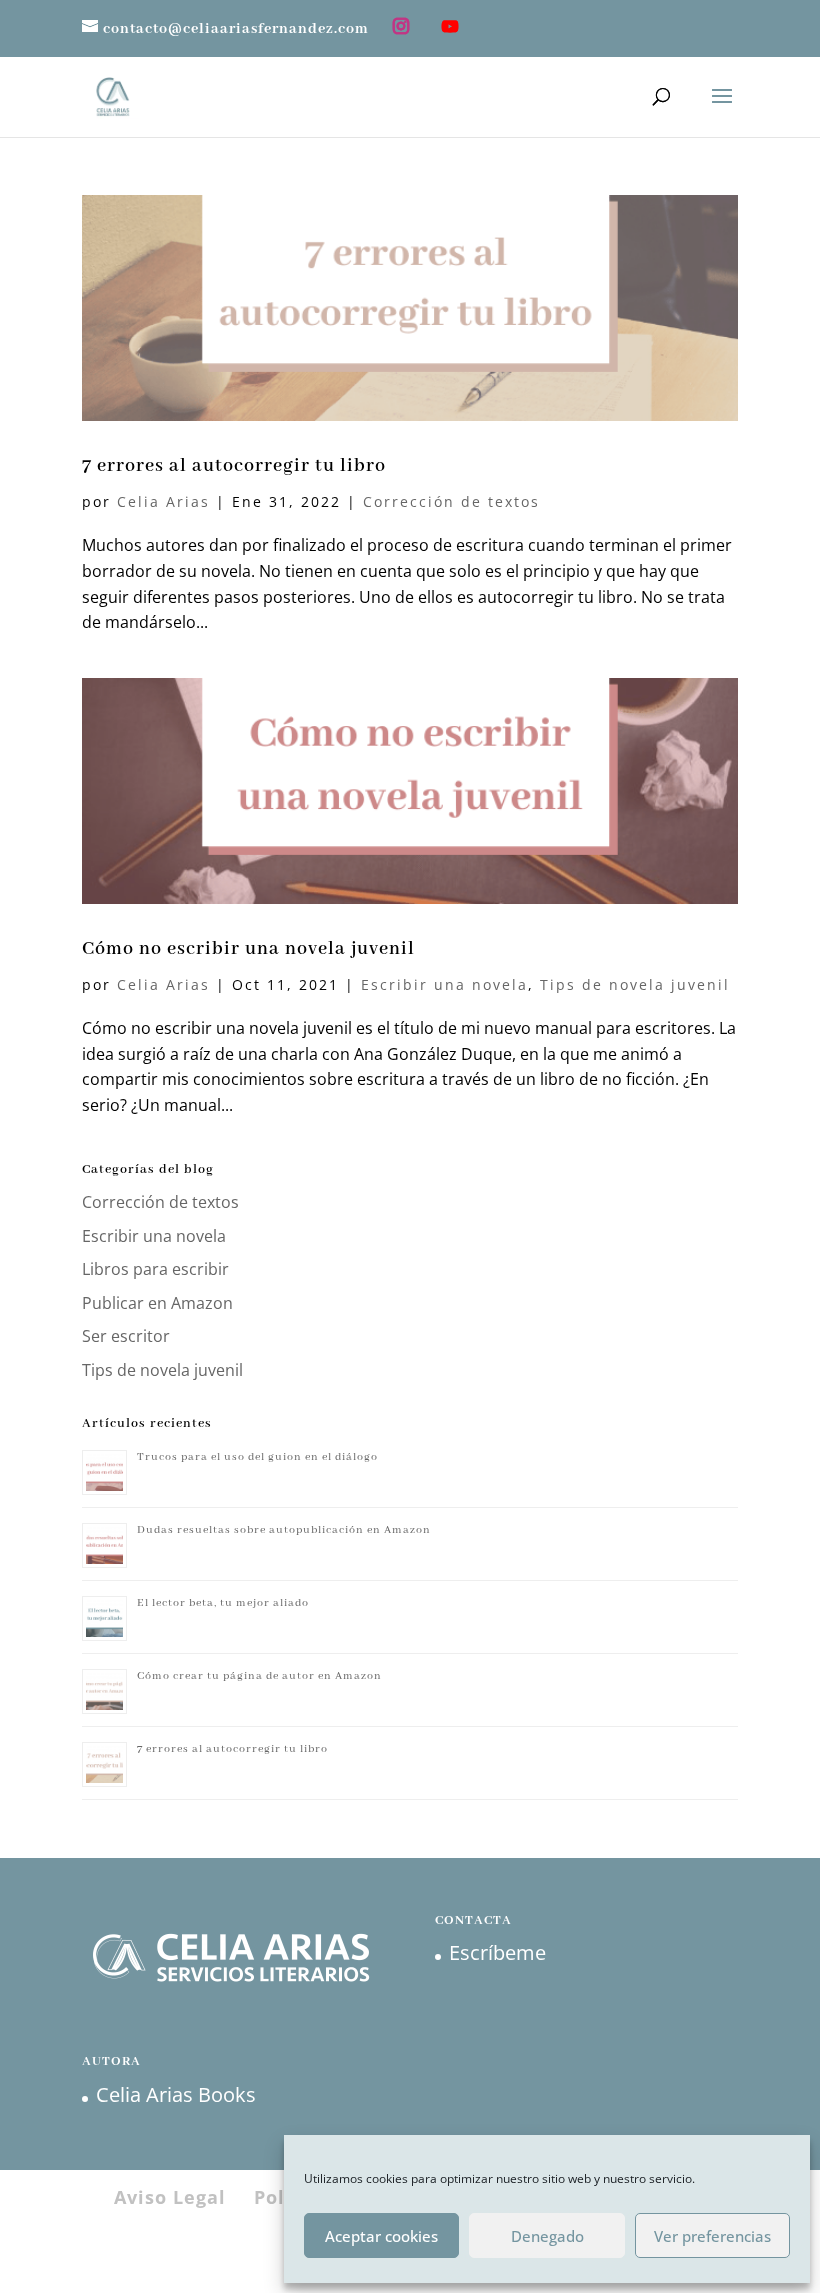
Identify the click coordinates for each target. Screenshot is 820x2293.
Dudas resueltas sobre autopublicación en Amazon (284, 1530)
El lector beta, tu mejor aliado (223, 1603)
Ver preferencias (712, 2236)
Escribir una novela (444, 984)
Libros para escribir (155, 1269)
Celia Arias (163, 501)
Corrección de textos (451, 501)
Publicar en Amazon (157, 1303)
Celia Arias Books (176, 2094)
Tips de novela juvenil (635, 984)
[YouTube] (450, 27)
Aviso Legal (170, 2197)
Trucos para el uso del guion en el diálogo (257, 1457)
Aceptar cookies (381, 2236)
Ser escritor (126, 1336)
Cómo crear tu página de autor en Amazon (259, 1676)
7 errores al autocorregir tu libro (234, 466)
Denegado (547, 2236)
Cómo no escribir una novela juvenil (248, 949)
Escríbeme (497, 1952)
